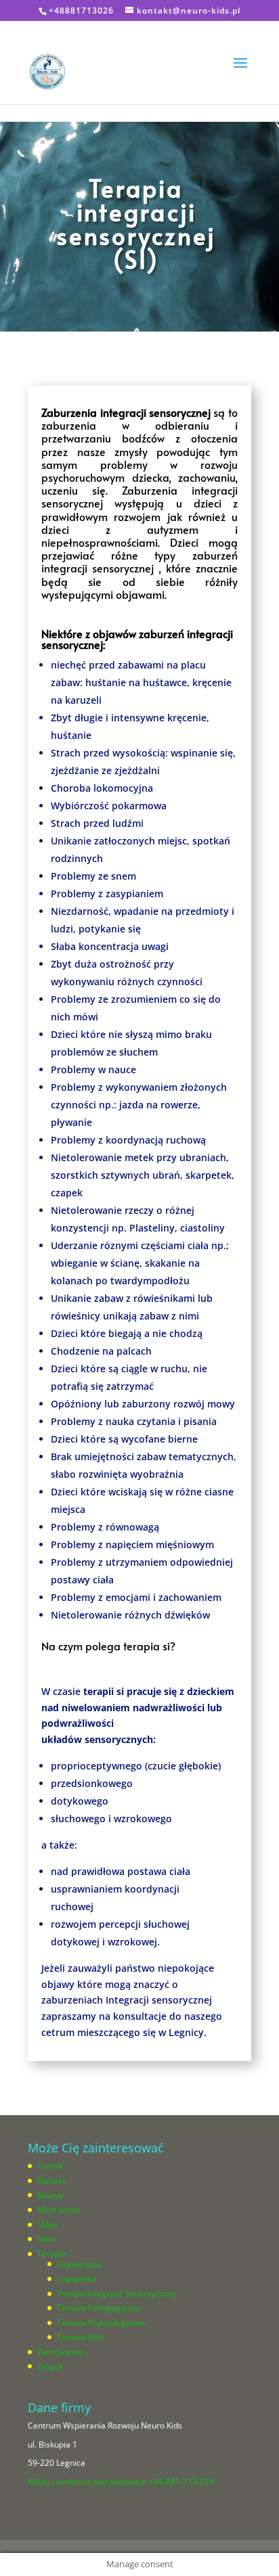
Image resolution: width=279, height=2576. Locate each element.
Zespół (50, 2367)
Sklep (47, 2224)
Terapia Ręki (80, 2337)
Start (46, 2239)
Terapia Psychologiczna (101, 2323)
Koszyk (50, 2195)
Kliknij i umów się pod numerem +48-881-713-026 (121, 2482)
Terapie (52, 2254)
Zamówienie (60, 2352)
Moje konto (58, 2210)
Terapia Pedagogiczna (99, 2308)
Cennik (50, 2166)
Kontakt (51, 2180)
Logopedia (77, 2279)
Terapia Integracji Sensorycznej (116, 2293)
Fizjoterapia (79, 2264)
